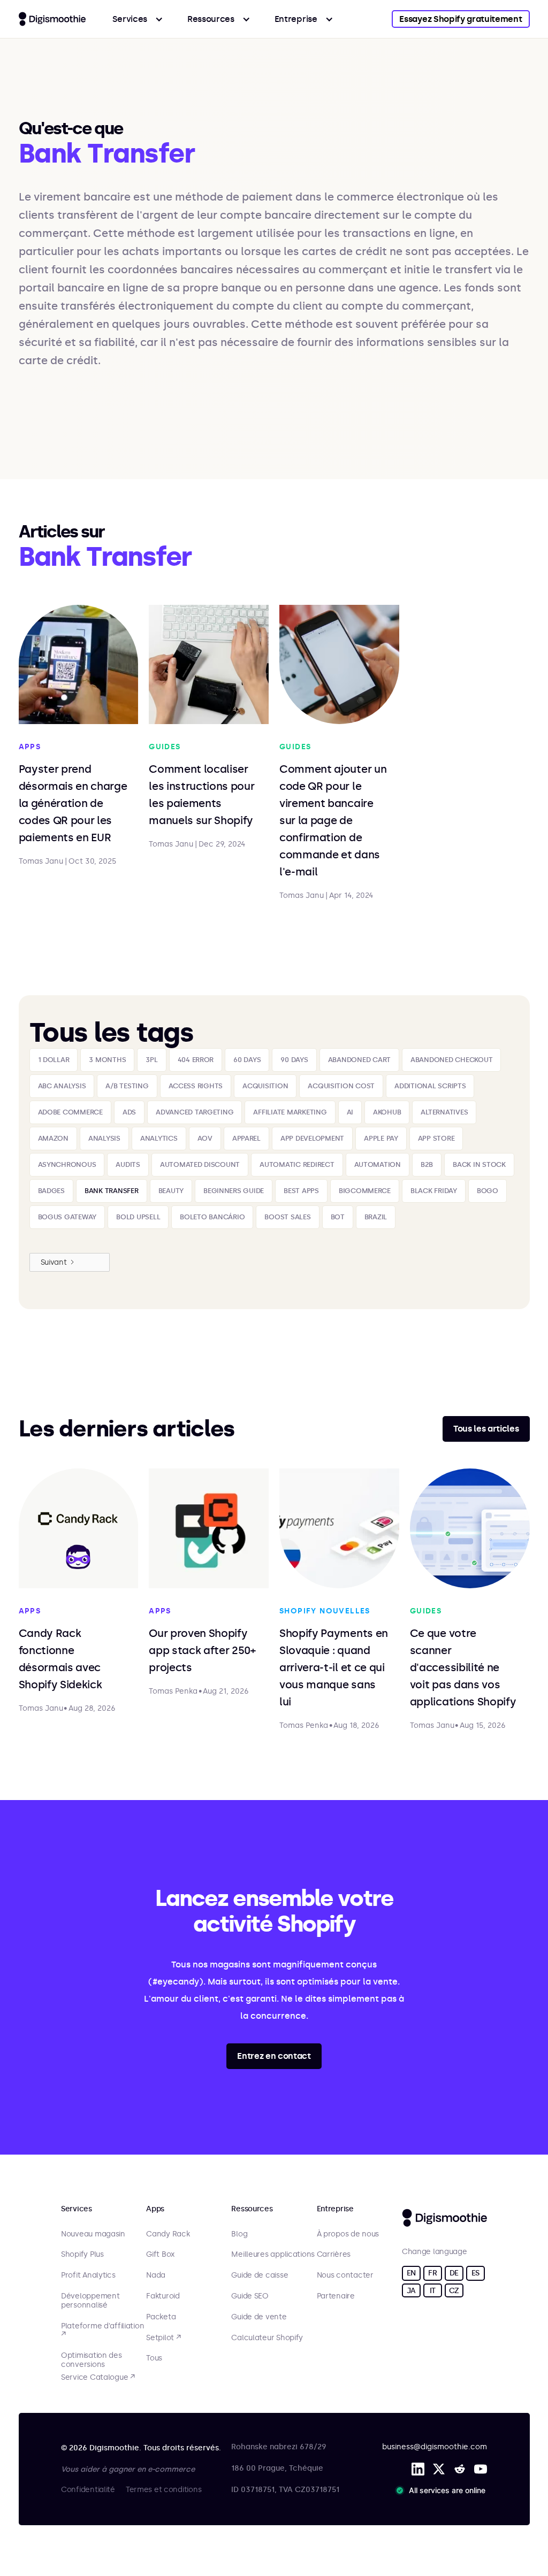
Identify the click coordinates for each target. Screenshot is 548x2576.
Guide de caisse (260, 2275)
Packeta (161, 2317)
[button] (138, 19)
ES (475, 2273)
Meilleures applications (273, 2255)
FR (432, 2273)
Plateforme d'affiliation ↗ (102, 2331)
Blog (239, 2234)
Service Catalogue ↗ (98, 2378)
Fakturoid (163, 2296)
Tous (154, 2358)
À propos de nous (348, 2234)
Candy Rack (168, 2234)
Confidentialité (88, 2490)
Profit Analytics (88, 2275)
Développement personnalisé (90, 2301)
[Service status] (443, 2490)
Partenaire (336, 2296)
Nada (156, 2275)
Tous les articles (486, 1429)
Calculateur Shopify (267, 2338)
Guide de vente (259, 2317)
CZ (454, 2291)
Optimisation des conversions (92, 2360)
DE (454, 2273)
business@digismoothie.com (435, 2447)
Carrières (334, 2255)
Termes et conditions (163, 2490)
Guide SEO (250, 2296)
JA (411, 2291)
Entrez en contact (274, 2056)
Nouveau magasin (93, 2234)
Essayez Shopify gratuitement (461, 19)
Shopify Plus (82, 2255)
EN (411, 2273)
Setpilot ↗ (163, 2338)
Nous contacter (345, 2275)
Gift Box (160, 2255)
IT (433, 2291)
